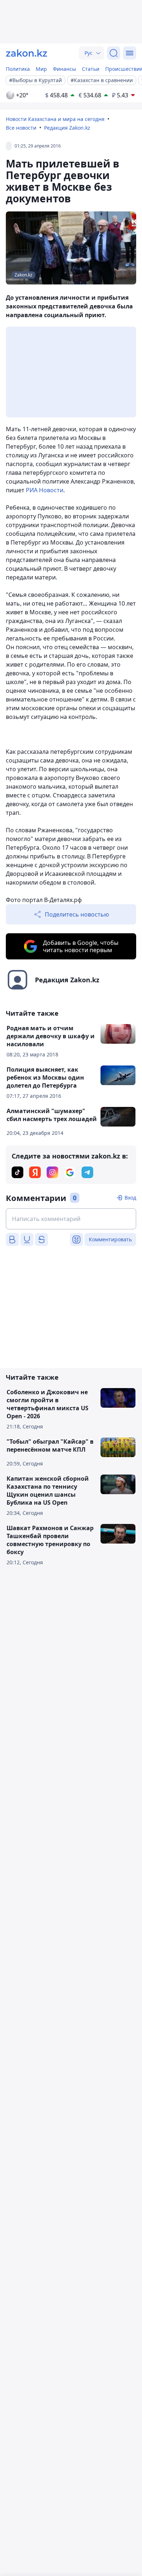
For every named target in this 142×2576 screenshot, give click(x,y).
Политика (18, 69)
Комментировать (110, 1239)
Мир (41, 69)
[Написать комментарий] (71, 1219)
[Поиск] (114, 53)
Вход (130, 1198)
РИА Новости (45, 490)
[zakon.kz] (27, 53)
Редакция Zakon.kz (67, 128)
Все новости (21, 128)
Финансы (64, 69)
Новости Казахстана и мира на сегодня (55, 119)
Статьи (91, 69)
